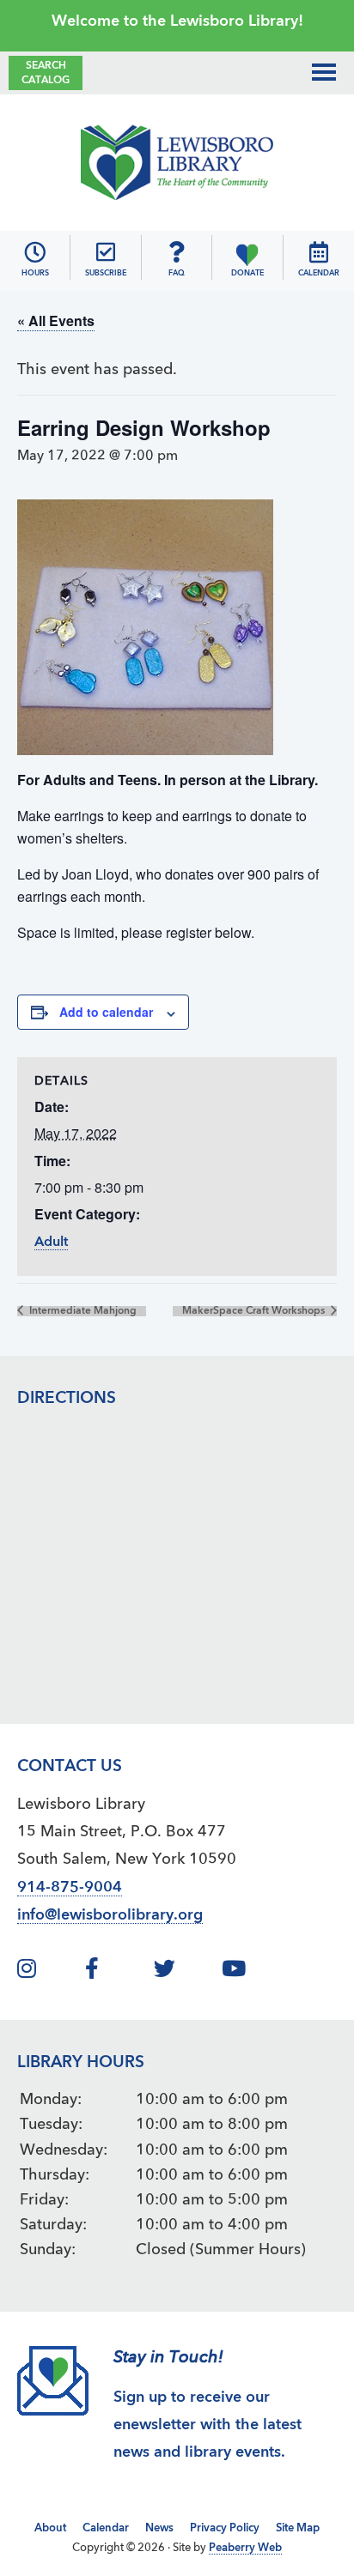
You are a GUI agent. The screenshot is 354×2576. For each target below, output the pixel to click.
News (159, 2528)
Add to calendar (106, 1012)
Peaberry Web (245, 2548)
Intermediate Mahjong (82, 1311)
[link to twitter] (186, 1972)
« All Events (56, 320)
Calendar (106, 2528)
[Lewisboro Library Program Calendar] (319, 252)
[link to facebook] (117, 1972)
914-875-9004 (70, 1888)
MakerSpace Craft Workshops (255, 1311)
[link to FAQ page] (177, 252)
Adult (51, 1243)
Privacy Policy (225, 2528)
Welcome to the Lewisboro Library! (177, 21)
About (50, 2528)
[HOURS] (35, 252)
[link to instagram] (49, 1972)
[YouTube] (253, 1972)
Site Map (298, 2528)
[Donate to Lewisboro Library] (247, 252)
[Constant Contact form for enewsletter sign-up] (106, 252)
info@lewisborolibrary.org (110, 1915)
